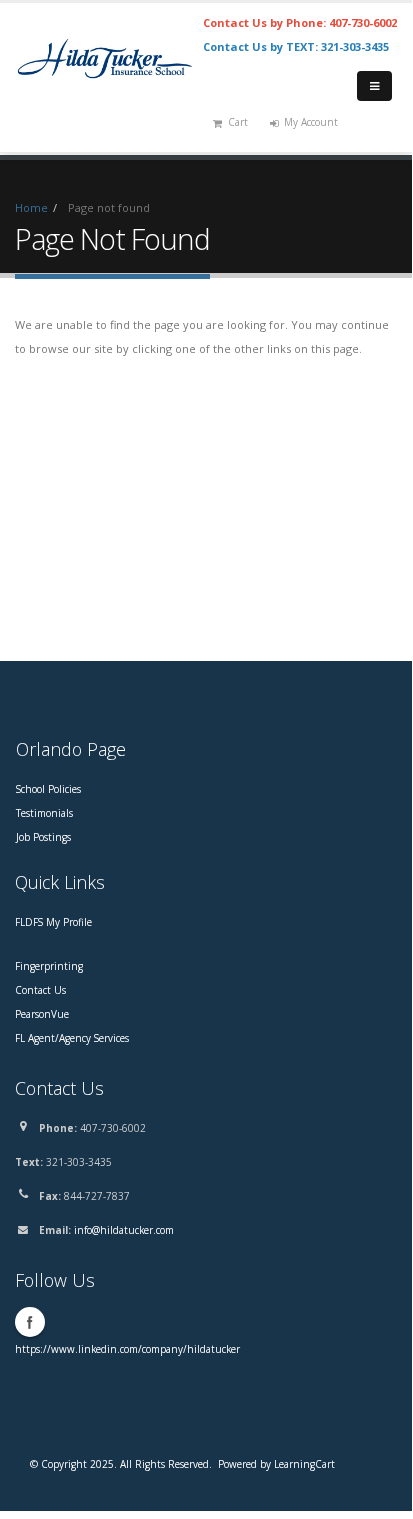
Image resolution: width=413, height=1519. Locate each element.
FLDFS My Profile (53, 922)
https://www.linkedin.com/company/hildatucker (127, 1349)
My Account (311, 122)
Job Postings (43, 837)
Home (31, 207)
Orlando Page (71, 749)
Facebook (30, 1322)
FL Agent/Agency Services (72, 1038)
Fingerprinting (49, 966)
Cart (238, 122)
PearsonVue (42, 1014)
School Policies (48, 789)
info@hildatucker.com (124, 1230)
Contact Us (40, 990)
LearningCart (304, 1464)
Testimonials (44, 813)
